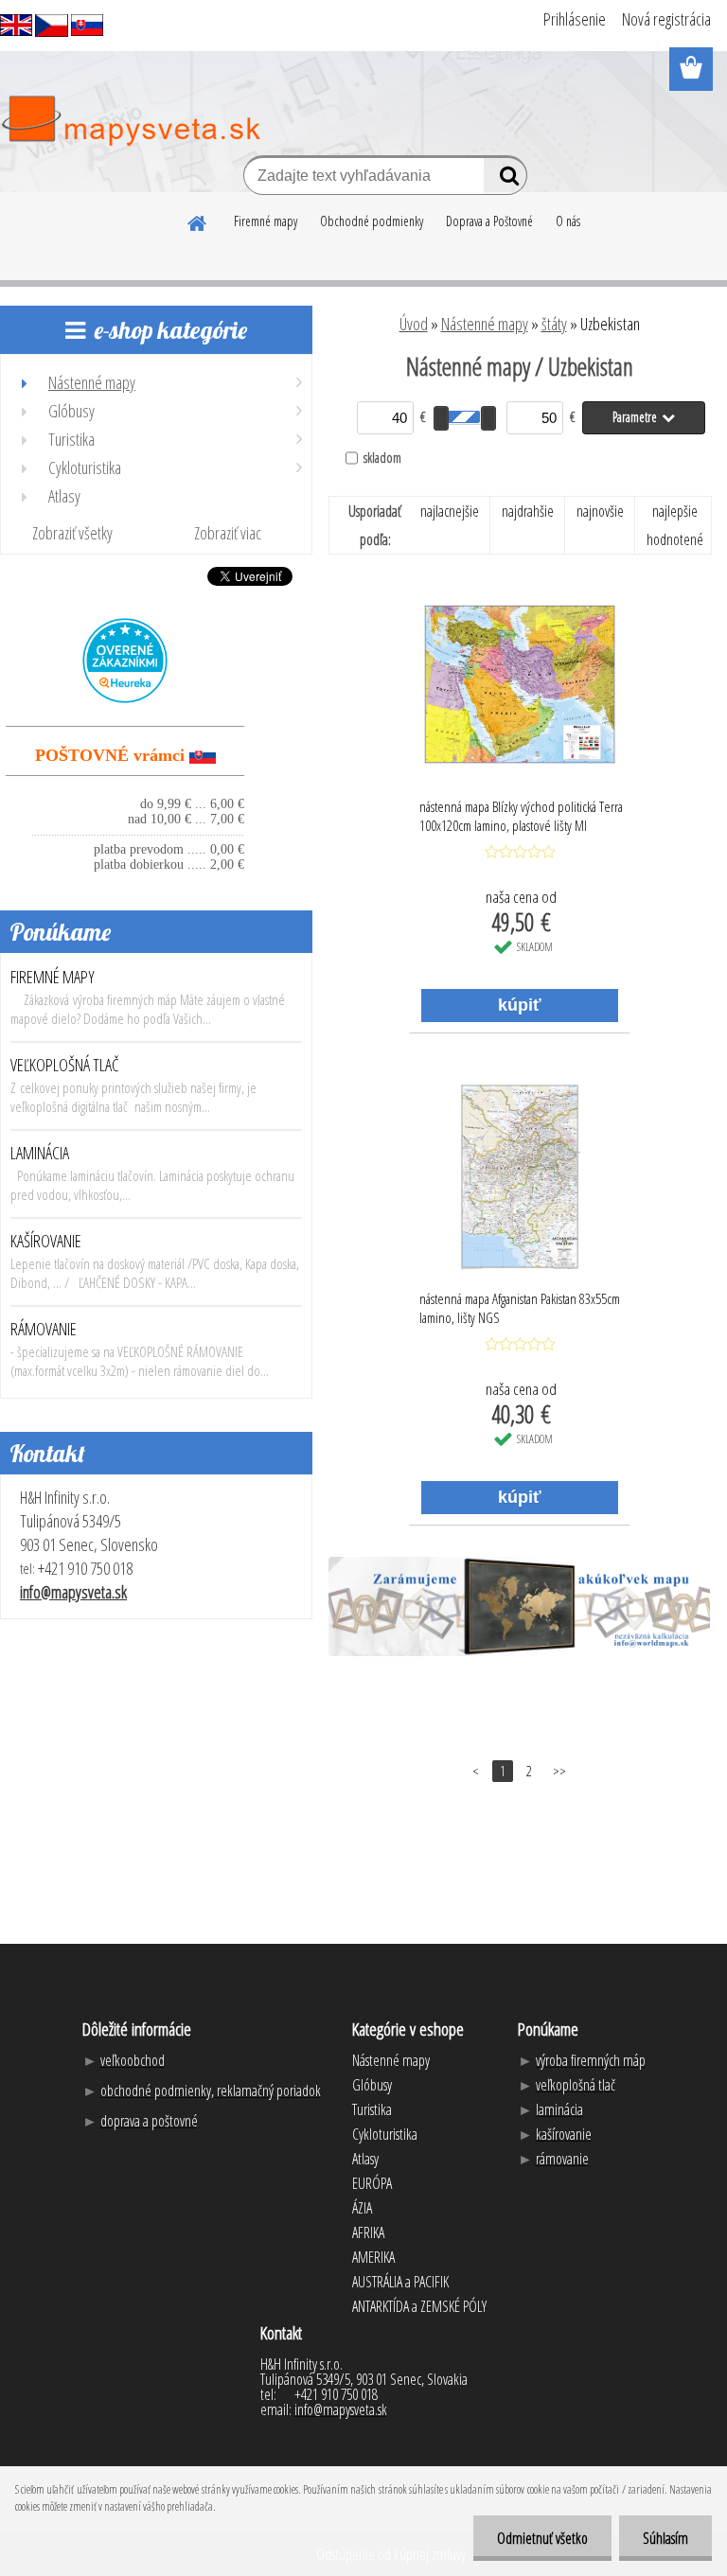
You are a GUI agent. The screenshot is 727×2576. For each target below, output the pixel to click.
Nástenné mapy (485, 324)
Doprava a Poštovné (489, 221)
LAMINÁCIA (40, 1153)
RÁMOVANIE (44, 1329)
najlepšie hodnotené (675, 525)
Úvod (414, 324)
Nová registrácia (666, 19)
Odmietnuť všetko (542, 2538)
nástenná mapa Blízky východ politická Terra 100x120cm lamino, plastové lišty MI (521, 816)
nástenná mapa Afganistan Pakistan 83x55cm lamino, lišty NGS (520, 1308)
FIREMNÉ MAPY (53, 977)
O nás (568, 221)
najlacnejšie (450, 511)
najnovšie (600, 511)
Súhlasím (665, 2538)
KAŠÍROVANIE (46, 1241)
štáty (554, 324)
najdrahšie (528, 511)
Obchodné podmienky (372, 221)
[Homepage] (198, 221)
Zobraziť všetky (72, 533)
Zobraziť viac (228, 533)
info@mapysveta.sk (73, 1592)
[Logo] (130, 121)
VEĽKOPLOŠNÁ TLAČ (65, 1065)
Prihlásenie (575, 19)
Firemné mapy (266, 221)
